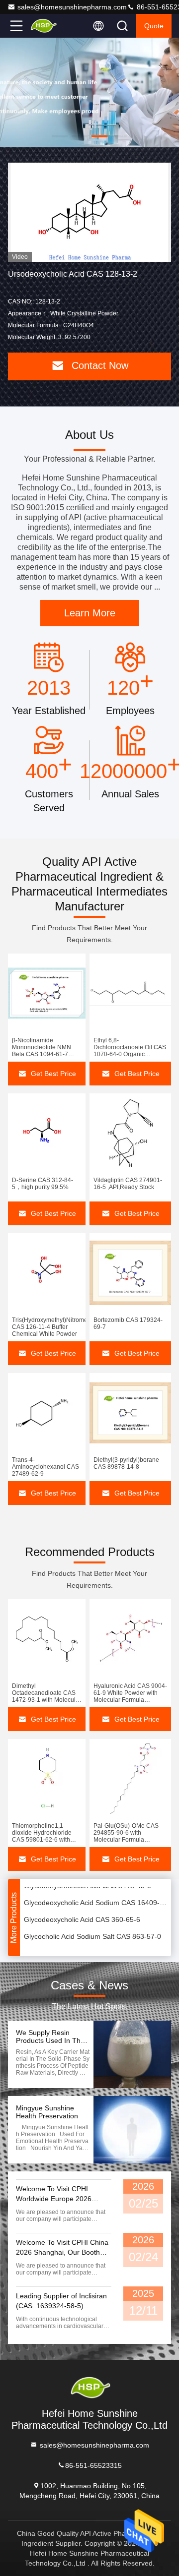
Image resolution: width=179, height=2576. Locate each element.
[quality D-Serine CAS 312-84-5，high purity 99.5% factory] (47, 1133)
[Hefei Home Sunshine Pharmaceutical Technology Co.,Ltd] (49, 26)
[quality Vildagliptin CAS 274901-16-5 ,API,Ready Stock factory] (130, 1133)
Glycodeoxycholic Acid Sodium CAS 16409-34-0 (95, 1896)
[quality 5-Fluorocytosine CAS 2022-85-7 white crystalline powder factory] (89, 212)
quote (154, 26)
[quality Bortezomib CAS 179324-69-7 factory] (130, 1273)
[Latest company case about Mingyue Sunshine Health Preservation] (132, 2130)
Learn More (90, 613)
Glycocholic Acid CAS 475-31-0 (73, 1946)
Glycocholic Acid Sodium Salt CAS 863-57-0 (92, 1929)
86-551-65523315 (93, 2465)
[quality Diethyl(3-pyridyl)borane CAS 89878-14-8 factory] (130, 1413)
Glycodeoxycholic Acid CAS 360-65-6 (82, 1913)
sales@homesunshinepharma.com (72, 7)
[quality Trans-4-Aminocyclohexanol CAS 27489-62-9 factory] (47, 1413)
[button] (60, 136)
